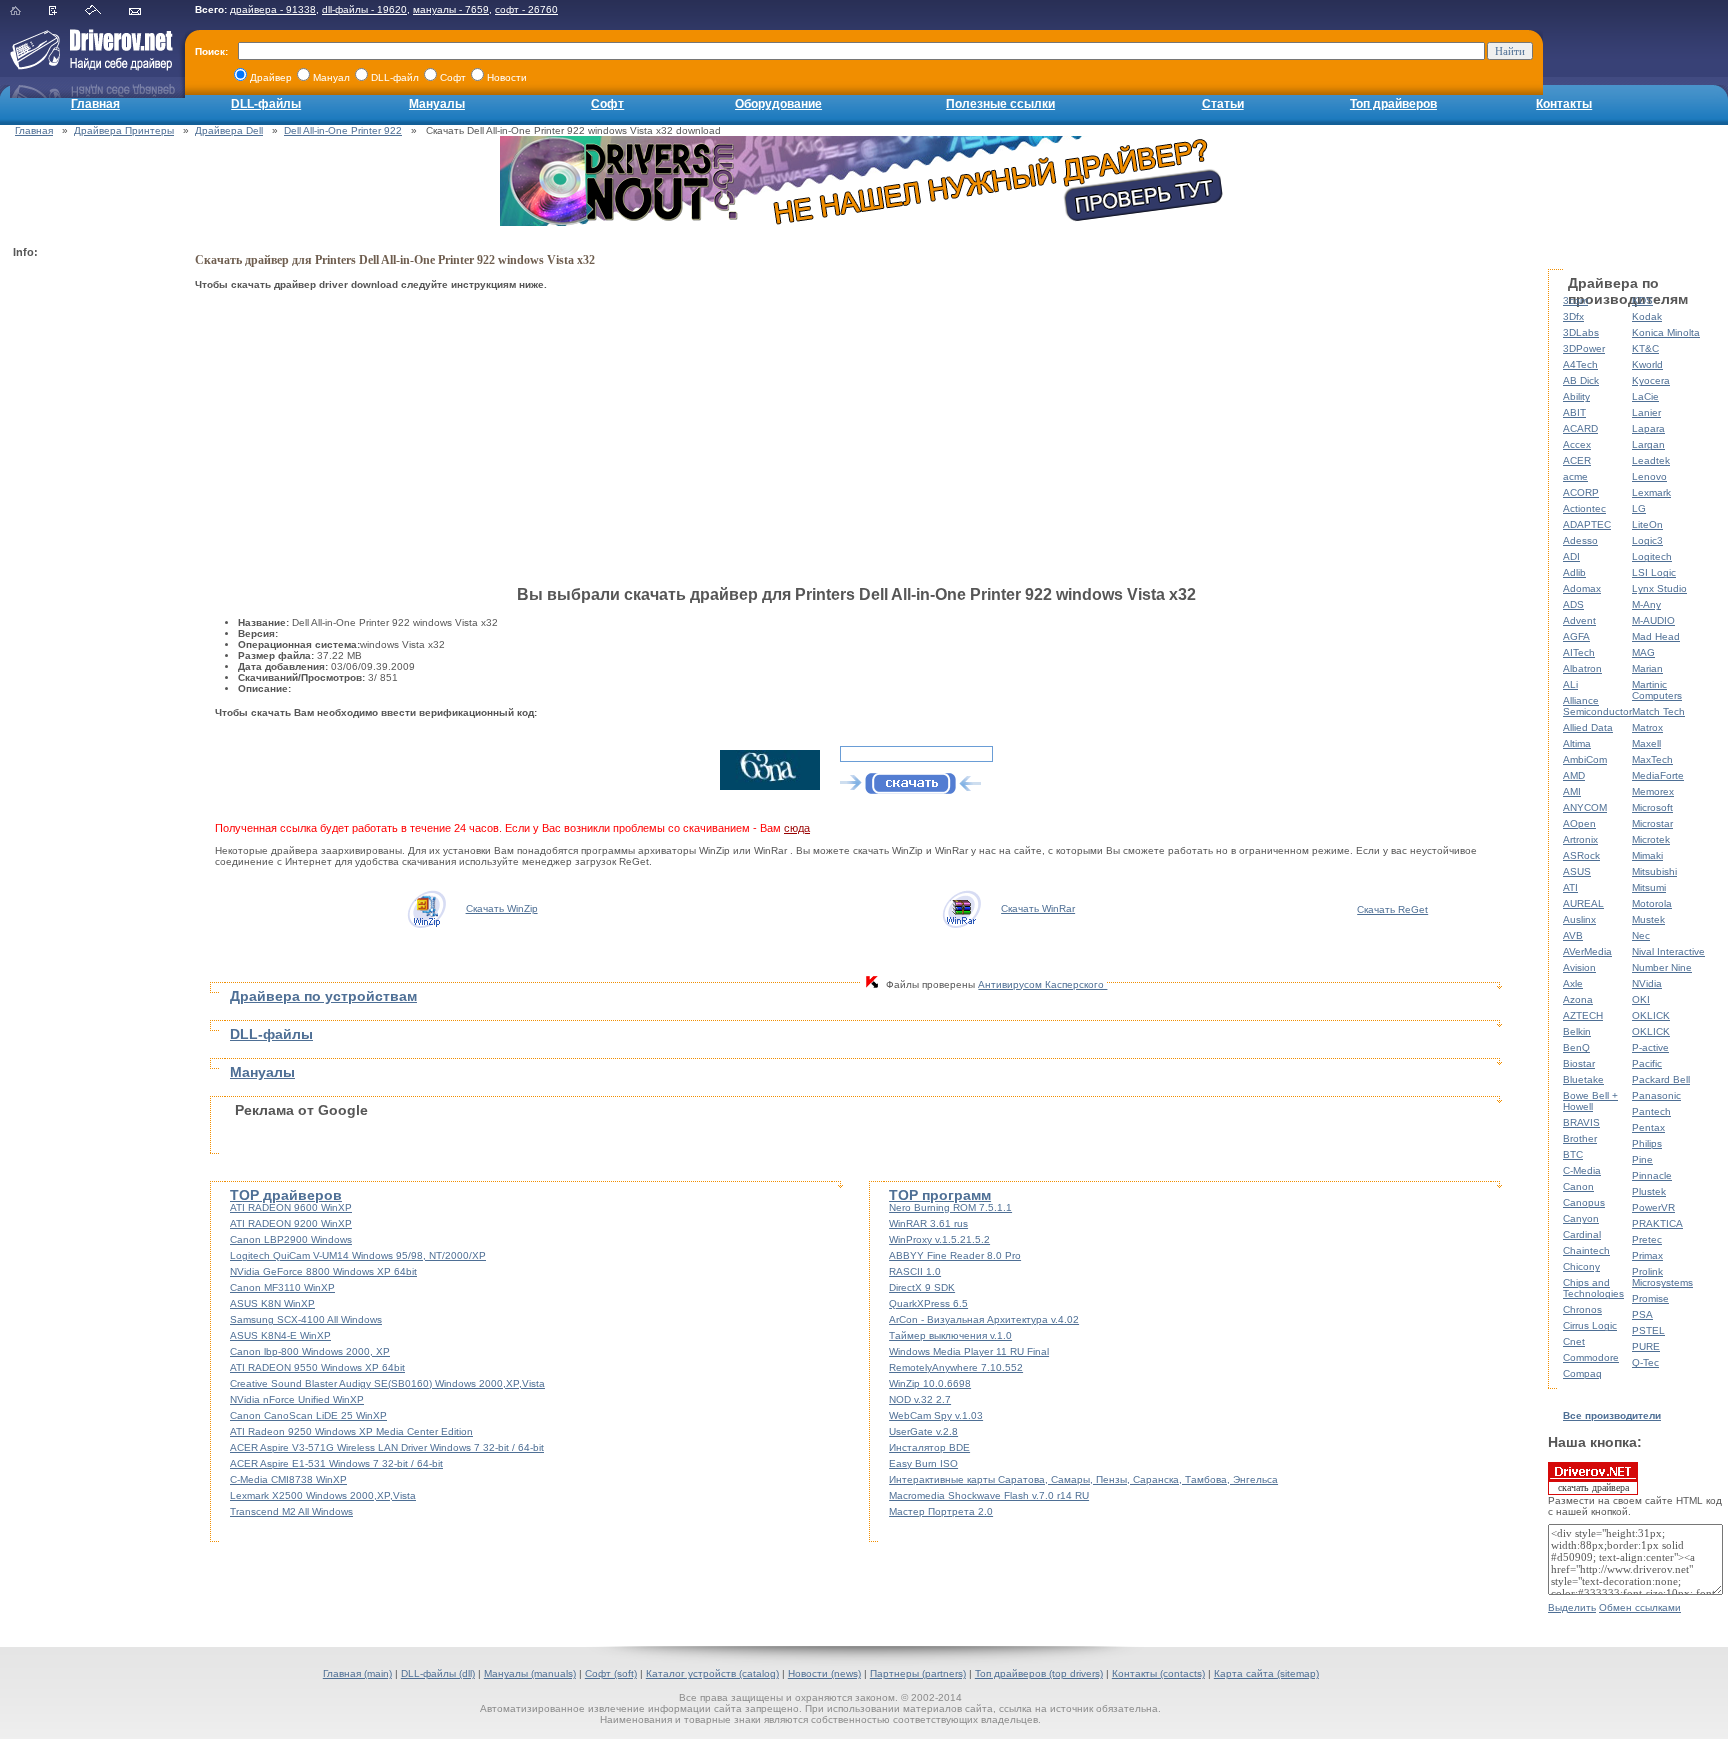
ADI (1571, 556)
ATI (1570, 887)
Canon (1578, 1186)
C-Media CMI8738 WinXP (288, 1479)
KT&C (1645, 348)
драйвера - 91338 (273, 9)
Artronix (1580, 839)
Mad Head (1656, 636)
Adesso (1580, 540)
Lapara (1648, 428)
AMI (1572, 791)
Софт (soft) (611, 1673)
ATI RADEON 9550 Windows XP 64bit (317, 1367)
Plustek (1649, 1191)
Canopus (1584, 1202)
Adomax (1582, 588)
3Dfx (1573, 316)
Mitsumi (1649, 887)
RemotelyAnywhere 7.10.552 (956, 1367)
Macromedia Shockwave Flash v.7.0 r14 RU (989, 1495)
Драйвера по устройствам (323, 996)
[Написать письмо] (147, 11)
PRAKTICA (1657, 1223)
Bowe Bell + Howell (1590, 1101)
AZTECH (1583, 1015)
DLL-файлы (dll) (438, 1673)
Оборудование (778, 104)
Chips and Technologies (1593, 1288)
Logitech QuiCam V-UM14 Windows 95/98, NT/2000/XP (358, 1255)
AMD (1574, 775)
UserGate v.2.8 (923, 1431)
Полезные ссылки (1000, 104)
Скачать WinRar (1038, 908)
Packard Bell (1661, 1079)
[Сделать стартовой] (105, 11)
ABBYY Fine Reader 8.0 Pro (955, 1255)
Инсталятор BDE (929, 1447)
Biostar (1579, 1063)
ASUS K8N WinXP (272, 1303)
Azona (1578, 999)
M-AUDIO (1653, 620)
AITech (1579, 652)
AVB (1573, 935)
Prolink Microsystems (1662, 1277)
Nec (1641, 935)
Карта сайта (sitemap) (1266, 1673)
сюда (797, 828)
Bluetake (1583, 1079)
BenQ (1576, 1047)
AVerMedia (1587, 951)
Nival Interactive (1668, 951)
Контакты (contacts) (1158, 1673)
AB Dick (1581, 380)
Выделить (1572, 1607)
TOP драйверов (286, 1195)
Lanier (1646, 412)
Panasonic (1656, 1095)
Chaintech (1586, 1250)
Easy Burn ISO (923, 1463)
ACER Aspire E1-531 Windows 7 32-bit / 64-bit (336, 1463)
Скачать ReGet (1392, 909)
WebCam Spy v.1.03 (936, 1415)
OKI (1641, 999)
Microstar (1652, 823)
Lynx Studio (1659, 588)
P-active (1650, 1047)
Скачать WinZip (502, 908)
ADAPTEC (1587, 524)
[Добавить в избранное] (65, 11)
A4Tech (1580, 364)
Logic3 (1647, 540)
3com (1575, 300)
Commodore (1591, 1357)
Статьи (1223, 104)
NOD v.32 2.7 (920, 1399)
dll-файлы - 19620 (364, 9)
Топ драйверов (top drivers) (1039, 1673)
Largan (1648, 444)
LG (1639, 508)
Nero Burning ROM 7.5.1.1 (950, 1207)
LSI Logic (1654, 572)
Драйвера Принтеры (124, 130)
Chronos (1582, 1309)
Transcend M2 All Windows (291, 1511)
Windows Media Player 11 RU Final (969, 1351)
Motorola (1652, 903)
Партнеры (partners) (918, 1673)
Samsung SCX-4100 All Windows (306, 1319)
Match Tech (1658, 711)
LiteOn (1647, 524)
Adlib (1574, 572)
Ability (1576, 396)
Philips (1647, 1143)
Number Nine (1662, 967)
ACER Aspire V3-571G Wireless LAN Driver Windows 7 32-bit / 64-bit (387, 1447)
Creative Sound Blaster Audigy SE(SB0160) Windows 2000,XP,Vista (387, 1383)
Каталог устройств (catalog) (712, 1673)
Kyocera (1651, 380)
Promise (1650, 1298)
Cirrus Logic (1590, 1325)
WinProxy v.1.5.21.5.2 (939, 1239)
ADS (1573, 604)
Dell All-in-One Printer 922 (343, 130)
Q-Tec (1645, 1362)
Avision (1579, 967)
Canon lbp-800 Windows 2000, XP (310, 1351)
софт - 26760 (526, 9)
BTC (1573, 1154)
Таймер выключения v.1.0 (950, 1335)
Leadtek (1651, 460)
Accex (1577, 444)
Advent (1579, 620)
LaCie (1645, 396)
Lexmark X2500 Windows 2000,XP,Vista (323, 1495)
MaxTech (1652, 759)
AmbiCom (1585, 759)
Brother (1580, 1138)
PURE (1646, 1346)
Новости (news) (824, 1673)
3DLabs (1581, 332)
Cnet (1574, 1341)
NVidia (1647, 983)
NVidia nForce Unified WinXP (297, 1399)
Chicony (1581, 1266)
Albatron (1582, 668)
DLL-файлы (266, 104)
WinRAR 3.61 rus (928, 1223)
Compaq (1582, 1373)
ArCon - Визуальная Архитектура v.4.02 (984, 1319)
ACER (1577, 460)
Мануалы (437, 104)
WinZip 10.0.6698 (930, 1383)
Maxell (1646, 743)
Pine (1642, 1159)
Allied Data (1588, 727)
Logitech (1652, 556)
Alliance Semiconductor (1597, 706)
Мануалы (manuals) (530, 1673)
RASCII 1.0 (915, 1271)
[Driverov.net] (87, 65)
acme (1575, 476)
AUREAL (1583, 903)
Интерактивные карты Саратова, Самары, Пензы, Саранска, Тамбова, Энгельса (1083, 1479)
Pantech (1651, 1111)
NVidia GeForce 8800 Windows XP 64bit (323, 1271)
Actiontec (1584, 508)
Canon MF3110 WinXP (282, 1287)
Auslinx (1579, 919)
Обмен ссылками (1640, 1607)
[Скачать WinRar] (961, 908)
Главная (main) (357, 1673)
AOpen (1579, 823)
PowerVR (1653, 1207)
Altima (1577, 743)
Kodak (1647, 316)
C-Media (1582, 1170)
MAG (1643, 652)
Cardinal (1582, 1234)
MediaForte (1658, 775)
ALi (1570, 684)
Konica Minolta (1666, 332)
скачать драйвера (1593, 1487)
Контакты (1564, 104)
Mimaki (1647, 855)
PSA (1642, 1314)
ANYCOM (1585, 807)
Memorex (1653, 791)
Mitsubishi (1654, 871)
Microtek (1651, 839)
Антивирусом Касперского (1042, 984)
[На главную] (28, 11)
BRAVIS (1581, 1122)
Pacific (1647, 1063)
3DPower (1584, 348)
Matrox (1647, 727)
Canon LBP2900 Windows (291, 1239)
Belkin (1577, 1031)
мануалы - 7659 (451, 9)
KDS (1642, 300)
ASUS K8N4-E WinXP (280, 1335)
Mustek (1648, 919)
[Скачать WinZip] (426, 908)
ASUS (1577, 871)
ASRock (1581, 855)
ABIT (1574, 412)
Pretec (1647, 1239)
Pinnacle (1652, 1175)
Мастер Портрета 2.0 (941, 1511)
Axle (1573, 983)
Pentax (1648, 1127)
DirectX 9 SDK (922, 1287)
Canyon (1581, 1218)
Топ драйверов (1393, 104)
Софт (607, 104)
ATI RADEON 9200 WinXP (291, 1223)
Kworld (1647, 364)
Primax (1647, 1255)
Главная (95, 104)
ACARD (1580, 428)
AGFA (1576, 636)
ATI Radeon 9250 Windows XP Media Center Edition (351, 1431)
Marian (1647, 668)
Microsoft (1652, 807)
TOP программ (940, 1195)
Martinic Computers (1657, 690)
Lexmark (1651, 492)
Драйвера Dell (229, 130)
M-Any (1646, 604)
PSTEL (1648, 1330)
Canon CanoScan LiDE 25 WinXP (308, 1415)
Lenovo (1649, 476)
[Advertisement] (93, 566)
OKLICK (1651, 1015)
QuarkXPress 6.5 (928, 1303)
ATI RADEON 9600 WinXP (291, 1207)
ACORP (1581, 492)
